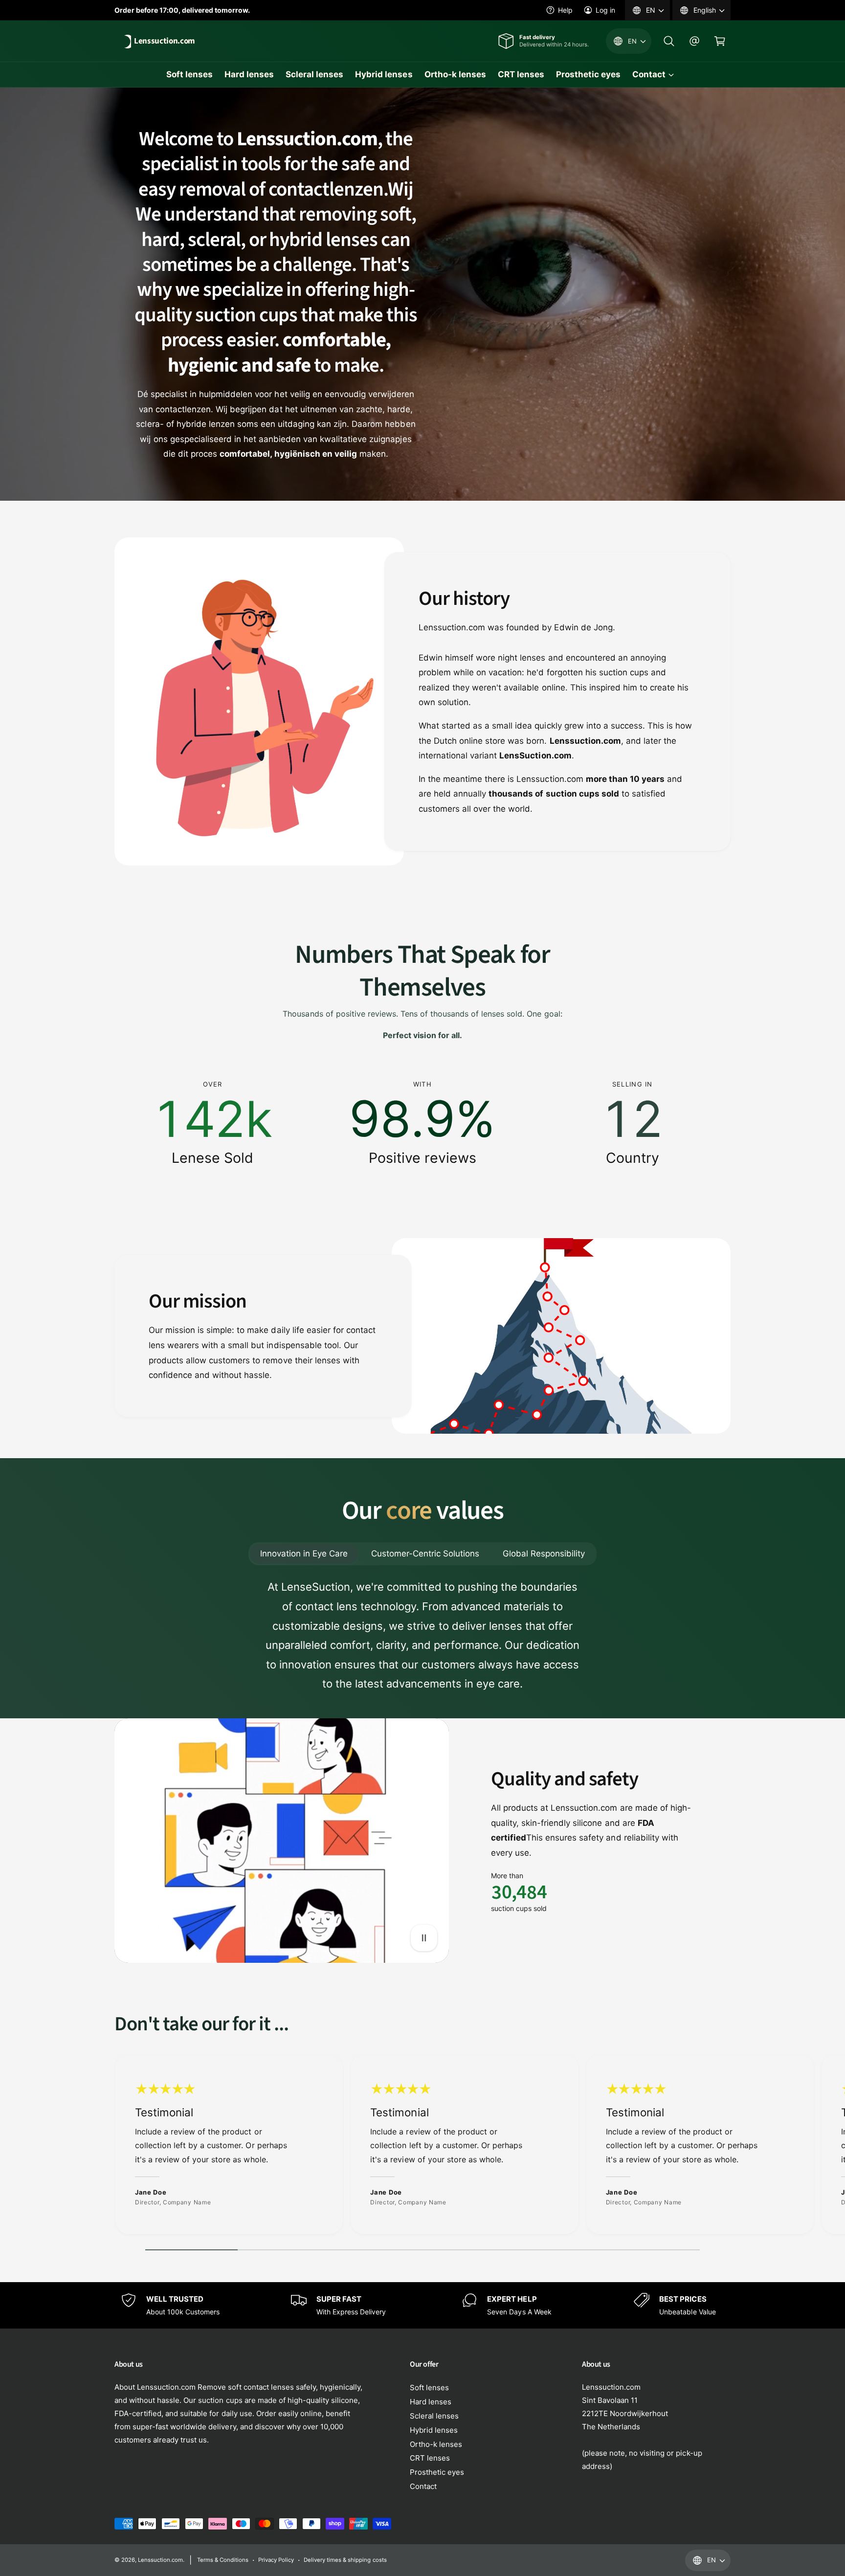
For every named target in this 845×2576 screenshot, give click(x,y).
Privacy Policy (276, 2560)
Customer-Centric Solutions (425, 1554)
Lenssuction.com (160, 2560)
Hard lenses (431, 2402)
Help (565, 10)
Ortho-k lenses (436, 2444)
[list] (422, 1123)
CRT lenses (430, 2458)
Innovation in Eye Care (304, 1554)
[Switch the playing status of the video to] (424, 1938)
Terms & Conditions (223, 2560)
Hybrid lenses (434, 2430)
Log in (605, 10)
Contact (649, 74)
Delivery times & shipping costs (345, 2560)
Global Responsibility (544, 1554)
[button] (669, 41)
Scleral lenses (434, 2416)
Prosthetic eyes (437, 2472)
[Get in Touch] (694, 41)
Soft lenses (429, 2387)
